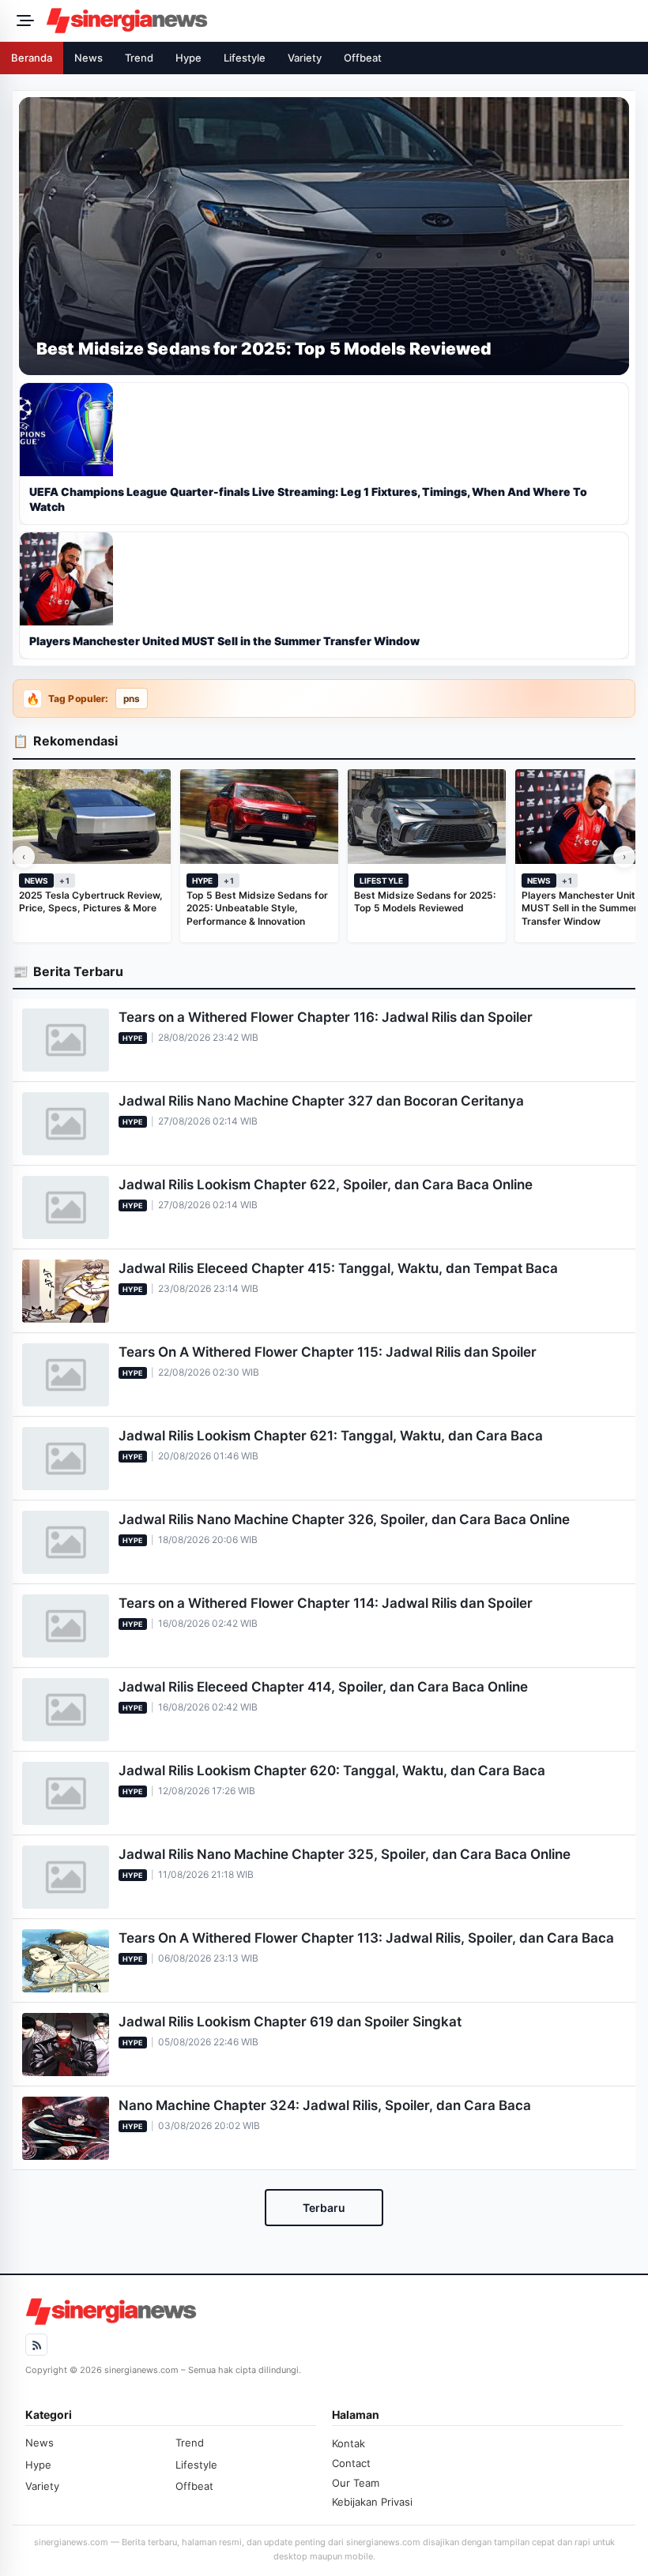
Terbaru (324, 2208)
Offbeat (363, 58)
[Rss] (36, 2345)
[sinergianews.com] (342, 21)
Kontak (348, 2443)
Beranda (32, 58)
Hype (188, 58)
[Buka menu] (23, 21)
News (89, 58)
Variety (305, 58)
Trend (139, 58)
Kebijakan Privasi (372, 2502)
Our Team (356, 2483)
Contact (351, 2463)
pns (132, 699)
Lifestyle (245, 58)
